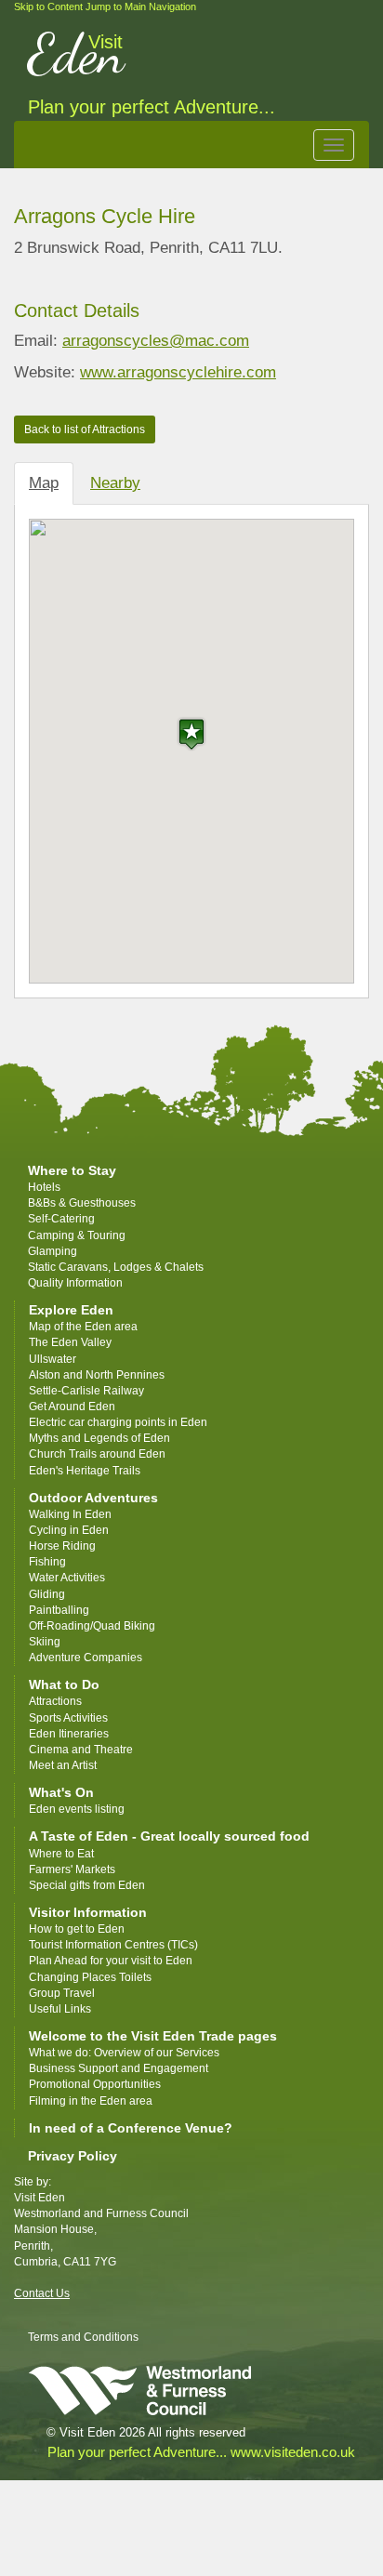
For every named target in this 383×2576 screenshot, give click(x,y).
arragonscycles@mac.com (156, 341)
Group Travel (62, 1993)
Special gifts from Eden (87, 1885)
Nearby (115, 483)
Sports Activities (68, 1718)
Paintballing (59, 1610)
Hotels (44, 1187)
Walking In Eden (70, 1514)
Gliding (47, 1594)
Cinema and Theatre (81, 1750)
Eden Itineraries (69, 1734)
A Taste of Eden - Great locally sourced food (169, 1836)
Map (44, 483)
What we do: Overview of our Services (124, 2053)
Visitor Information (88, 1912)
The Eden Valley (70, 1342)
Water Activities (67, 1578)
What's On (61, 1792)
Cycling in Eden (69, 1530)
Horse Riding (62, 1546)
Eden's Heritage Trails (85, 1471)
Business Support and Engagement (119, 2068)
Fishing (47, 1562)
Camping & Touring (77, 1235)
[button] (191, 734)
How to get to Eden (77, 1929)
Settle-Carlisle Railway (88, 1391)
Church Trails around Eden (97, 1454)
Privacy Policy (73, 2156)
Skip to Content (48, 7)
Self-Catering (61, 1219)
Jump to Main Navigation (141, 7)
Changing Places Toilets (90, 1977)
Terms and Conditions (83, 2337)
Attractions (55, 1701)
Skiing (45, 1642)
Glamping (53, 1251)
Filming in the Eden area (91, 2101)
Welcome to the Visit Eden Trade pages (153, 2036)
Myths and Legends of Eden (99, 1438)
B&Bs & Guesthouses (82, 1203)
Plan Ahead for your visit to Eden (111, 1961)
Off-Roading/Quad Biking (92, 1626)
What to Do (64, 1684)
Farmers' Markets (72, 1869)
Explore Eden (71, 1310)
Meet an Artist (63, 1765)
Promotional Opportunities (95, 2084)
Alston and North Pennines (97, 1375)
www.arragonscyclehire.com (178, 372)
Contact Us (42, 2293)
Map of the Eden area (83, 1327)
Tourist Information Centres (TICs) (113, 1945)
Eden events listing (77, 1809)
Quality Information (75, 1283)
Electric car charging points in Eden (118, 1422)
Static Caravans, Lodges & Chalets (116, 1267)
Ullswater (53, 1359)
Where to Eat (61, 1854)
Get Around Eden (72, 1407)
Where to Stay (72, 1170)
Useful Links (60, 2009)
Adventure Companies (86, 1658)
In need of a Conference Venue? (131, 2128)
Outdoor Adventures (93, 1498)
